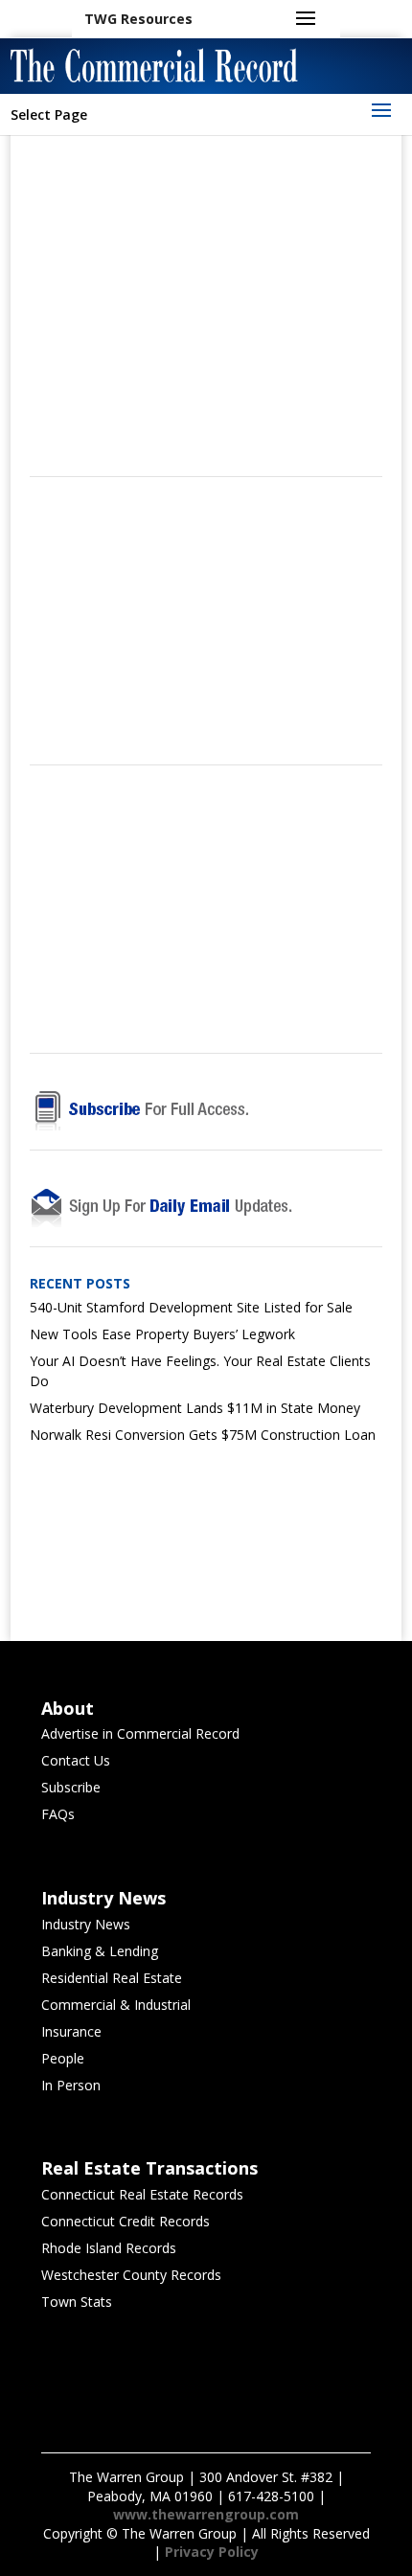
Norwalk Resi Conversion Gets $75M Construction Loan (203, 1435)
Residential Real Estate (112, 1978)
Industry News (86, 1924)
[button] (138, 19)
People (63, 2058)
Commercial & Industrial (116, 2005)
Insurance (71, 2031)
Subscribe (71, 1787)
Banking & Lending (100, 1951)
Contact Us (76, 1760)
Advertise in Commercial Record (140, 1733)
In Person (71, 2085)
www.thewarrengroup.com (206, 2514)
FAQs (58, 1814)
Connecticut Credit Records (126, 2221)
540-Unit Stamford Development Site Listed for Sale (191, 1307)
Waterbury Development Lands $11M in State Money (195, 1408)
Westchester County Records (131, 2275)
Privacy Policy (212, 2552)
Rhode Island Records (109, 2248)
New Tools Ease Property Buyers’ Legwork (162, 1334)
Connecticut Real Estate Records (142, 2194)
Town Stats (77, 2302)
